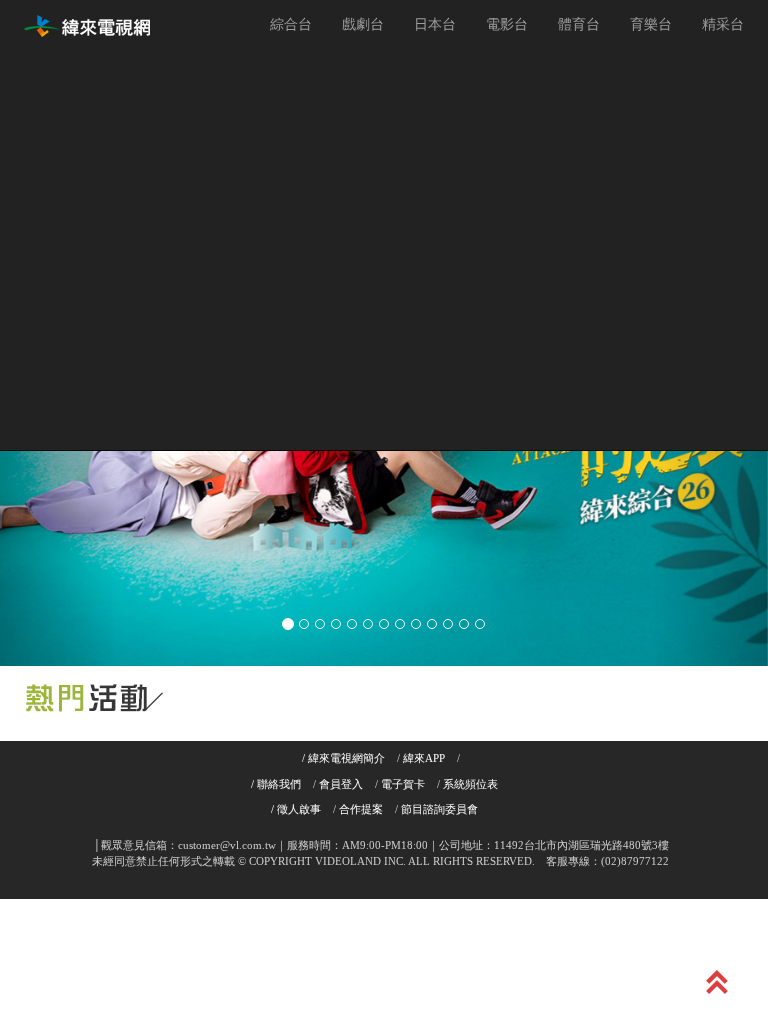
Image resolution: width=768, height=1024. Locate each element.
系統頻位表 (470, 784)
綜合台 (291, 24)
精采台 (723, 24)
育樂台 (651, 24)
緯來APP (424, 758)
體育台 (579, 24)
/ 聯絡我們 (276, 784)
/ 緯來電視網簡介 (343, 758)
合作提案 (361, 809)
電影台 (507, 24)
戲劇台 (363, 24)
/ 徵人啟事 (296, 809)
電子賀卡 (403, 784)
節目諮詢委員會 (439, 809)
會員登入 (341, 784)
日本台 (435, 24)
